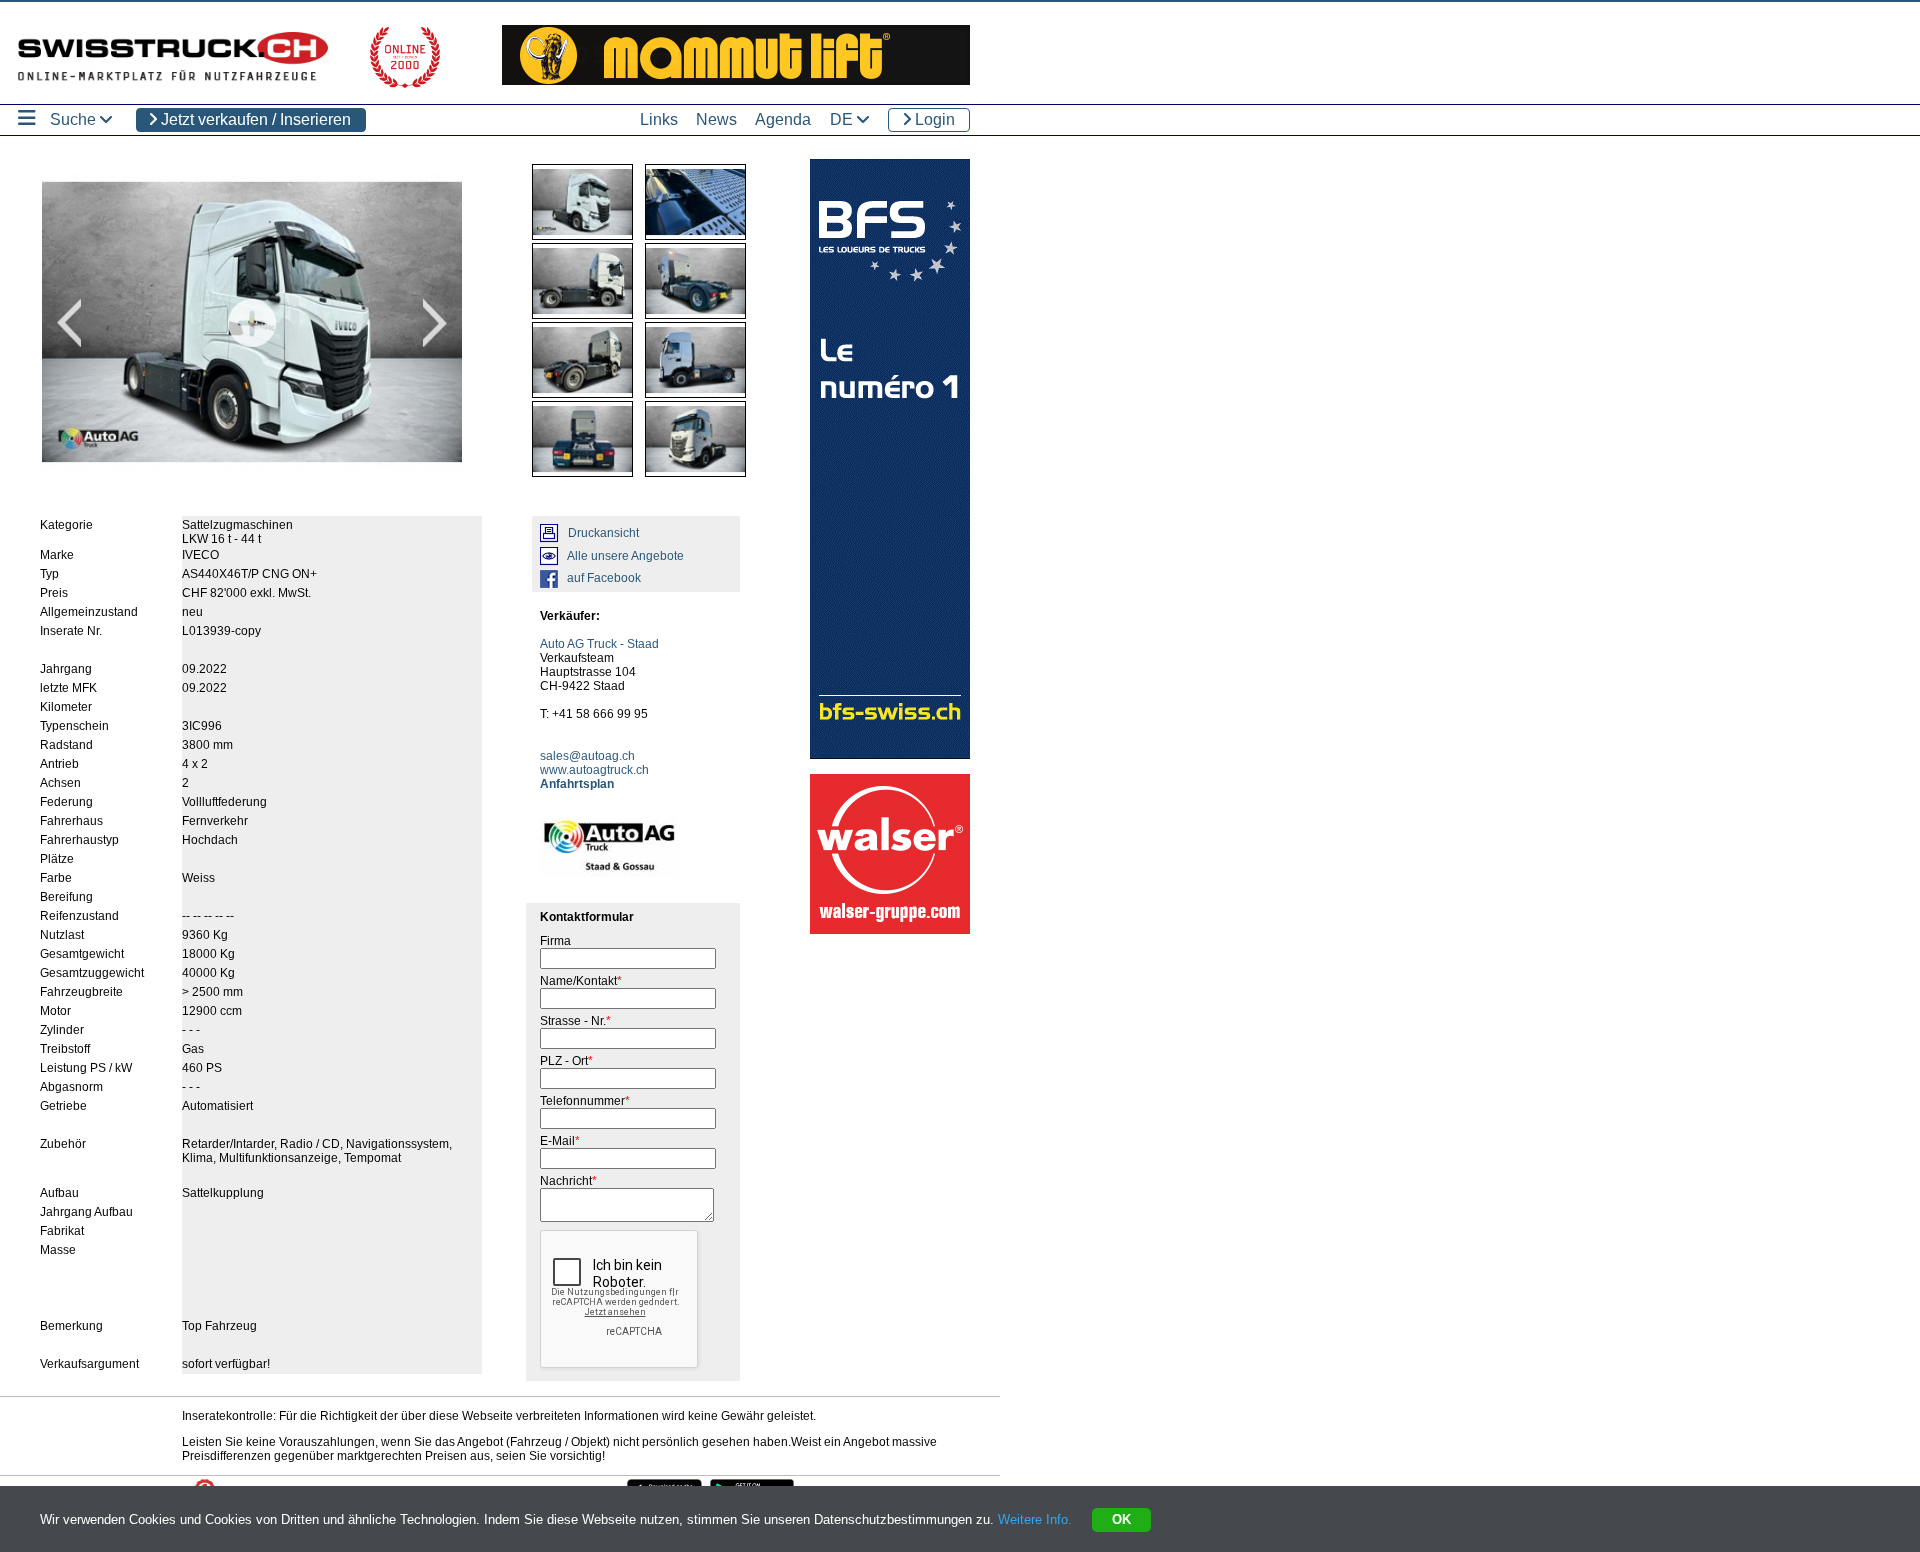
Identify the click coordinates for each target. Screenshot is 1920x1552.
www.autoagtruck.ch (594, 770)
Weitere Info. (1035, 1519)
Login (933, 119)
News (716, 119)
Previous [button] (69, 323)
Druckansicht (603, 533)
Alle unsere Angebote (625, 556)
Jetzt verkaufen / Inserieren (254, 119)
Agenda (783, 119)
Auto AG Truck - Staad (599, 644)
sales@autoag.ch (587, 756)
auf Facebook (604, 578)
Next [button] (435, 323)
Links (659, 119)
